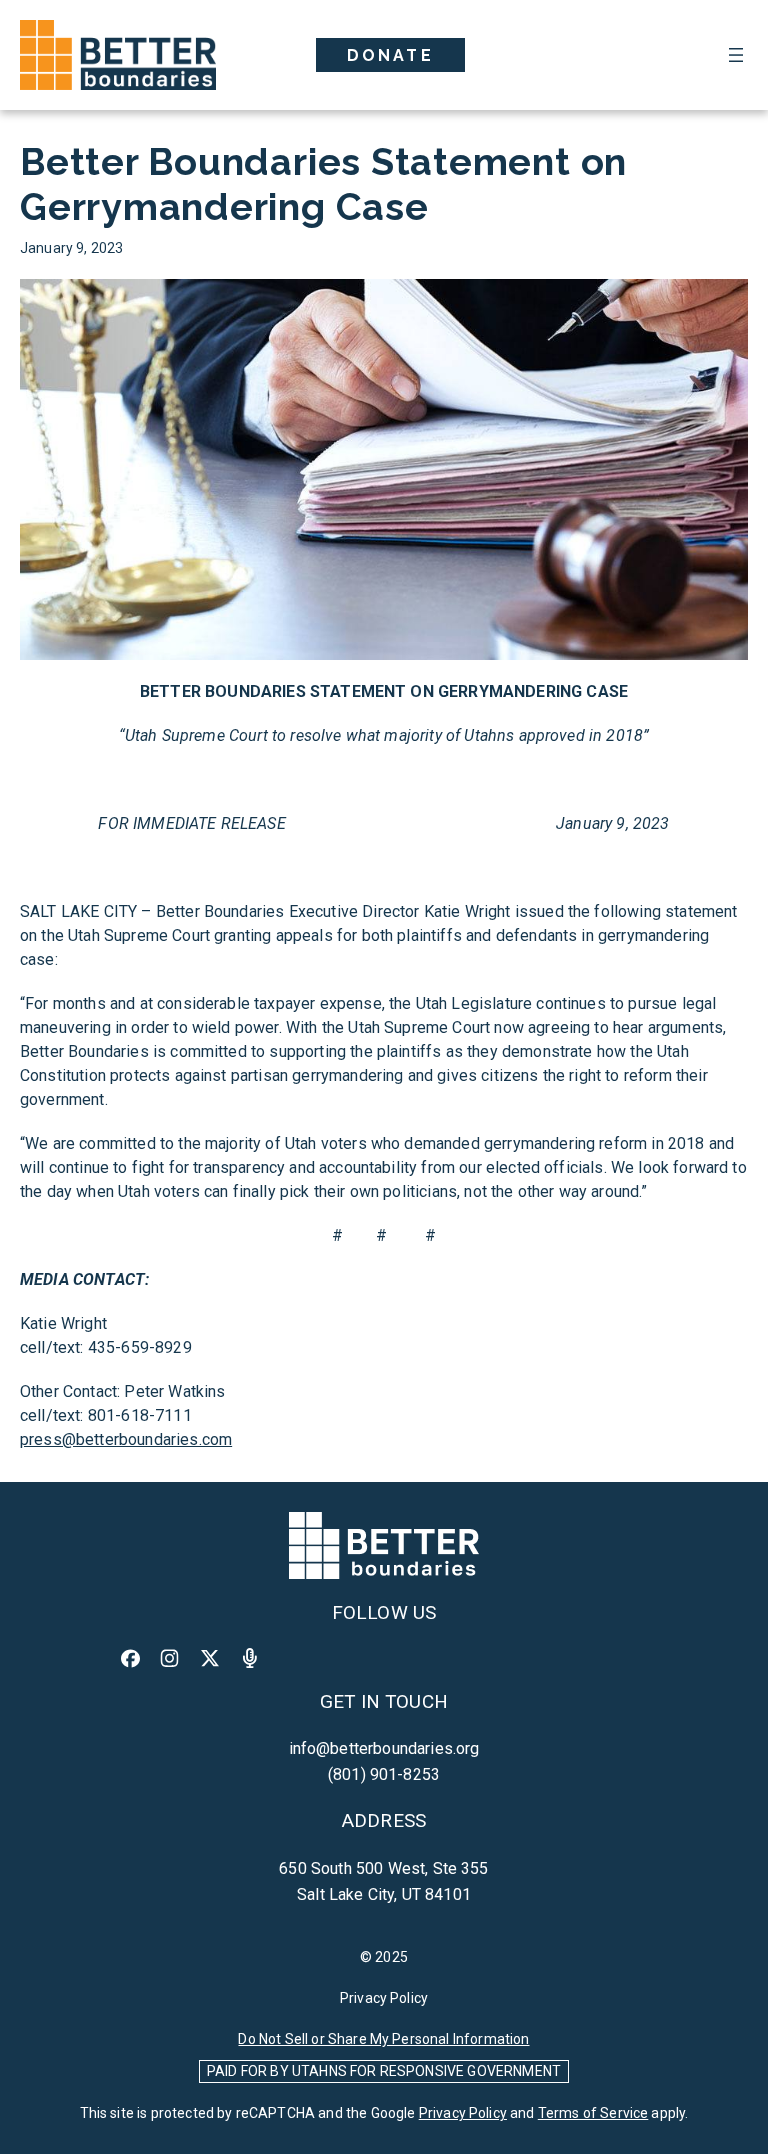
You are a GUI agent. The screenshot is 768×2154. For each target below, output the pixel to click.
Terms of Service (593, 2113)
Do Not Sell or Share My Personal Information (383, 2039)
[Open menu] (736, 55)
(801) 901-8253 (384, 1774)
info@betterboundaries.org (384, 1748)
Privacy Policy (384, 1998)
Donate (390, 55)
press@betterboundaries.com (126, 1439)
